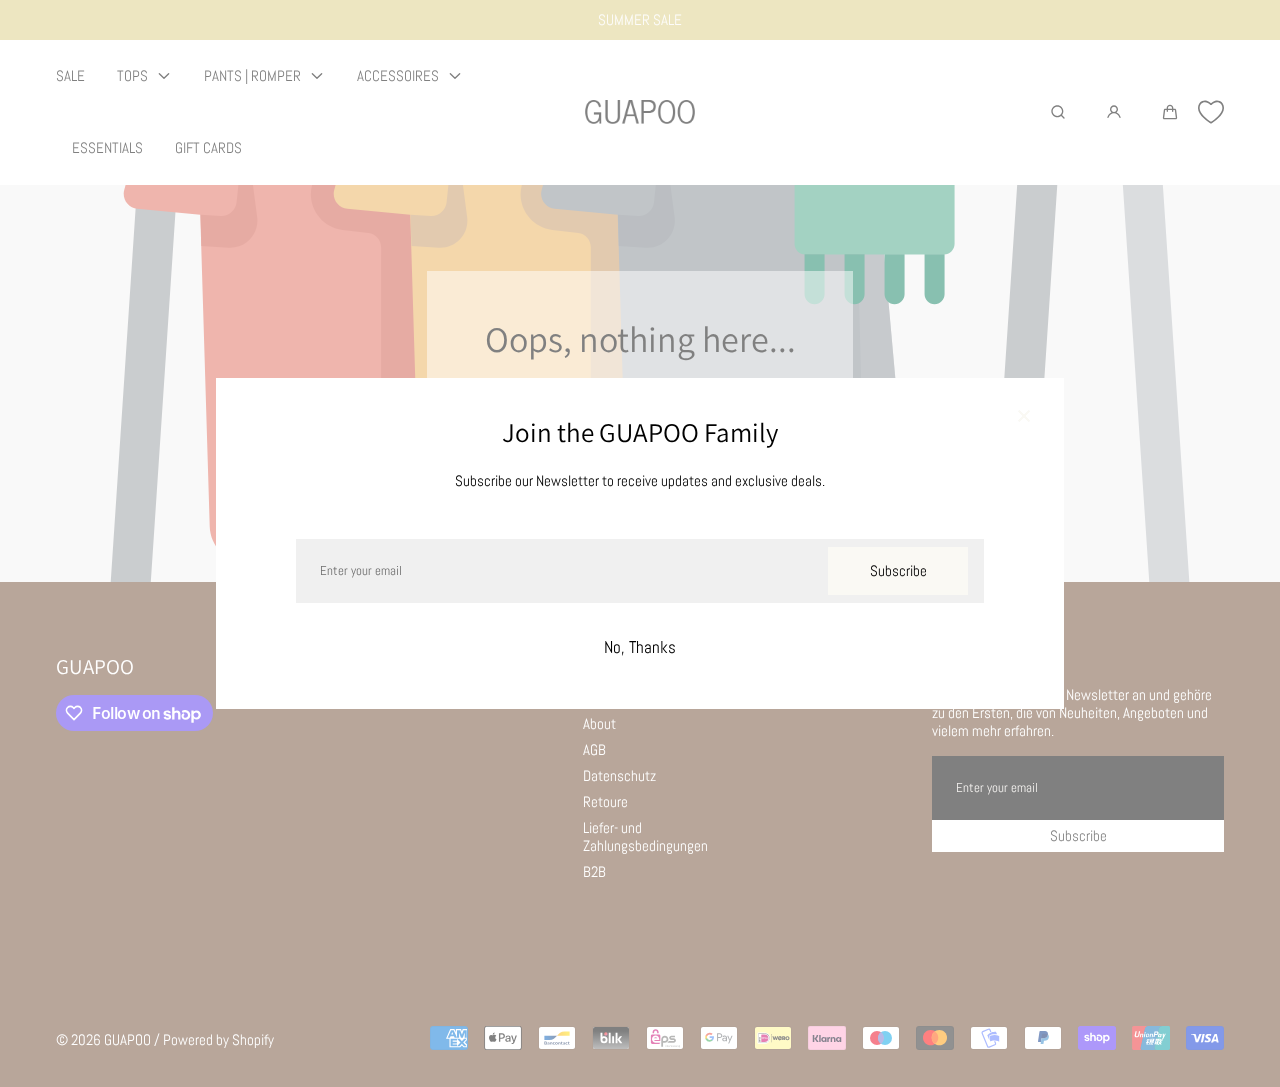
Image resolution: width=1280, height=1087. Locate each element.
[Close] (1024, 418)
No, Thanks (640, 647)
